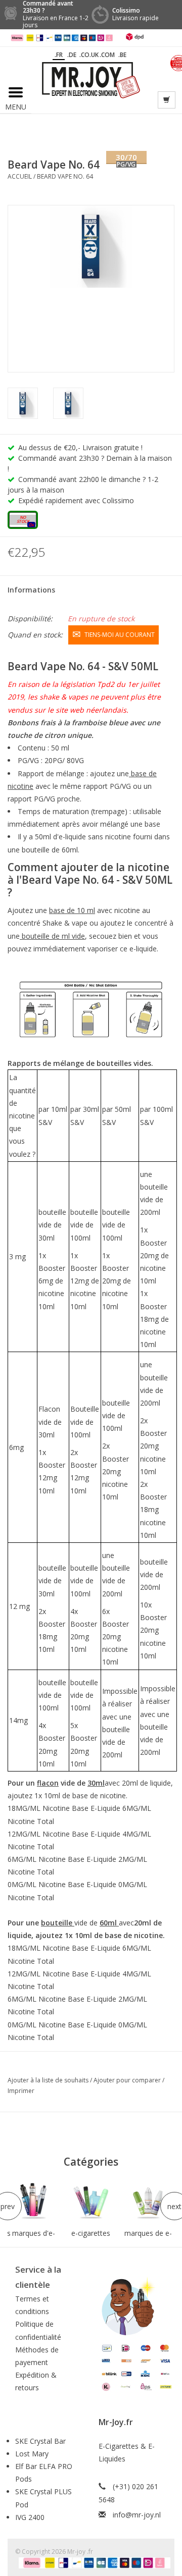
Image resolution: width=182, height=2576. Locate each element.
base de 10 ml (72, 910)
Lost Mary (32, 2454)
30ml (96, 1783)
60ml (109, 1923)
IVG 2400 (30, 2517)
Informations (31, 590)
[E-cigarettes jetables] (91, 2202)
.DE (72, 55)
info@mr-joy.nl (137, 2515)
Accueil (20, 176)
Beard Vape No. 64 (65, 176)
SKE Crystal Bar (40, 2441)
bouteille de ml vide (52, 936)
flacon (48, 1783)
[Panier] (167, 100)
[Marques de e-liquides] (148, 2202)
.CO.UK (89, 55)
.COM (107, 55)
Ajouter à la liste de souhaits (49, 2080)
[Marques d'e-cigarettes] (34, 2202)
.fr (59, 55)
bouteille (58, 1923)
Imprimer (21, 2091)
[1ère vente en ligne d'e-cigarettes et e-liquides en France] (91, 79)
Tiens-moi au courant (120, 635)
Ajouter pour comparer (128, 2080)
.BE (122, 55)
